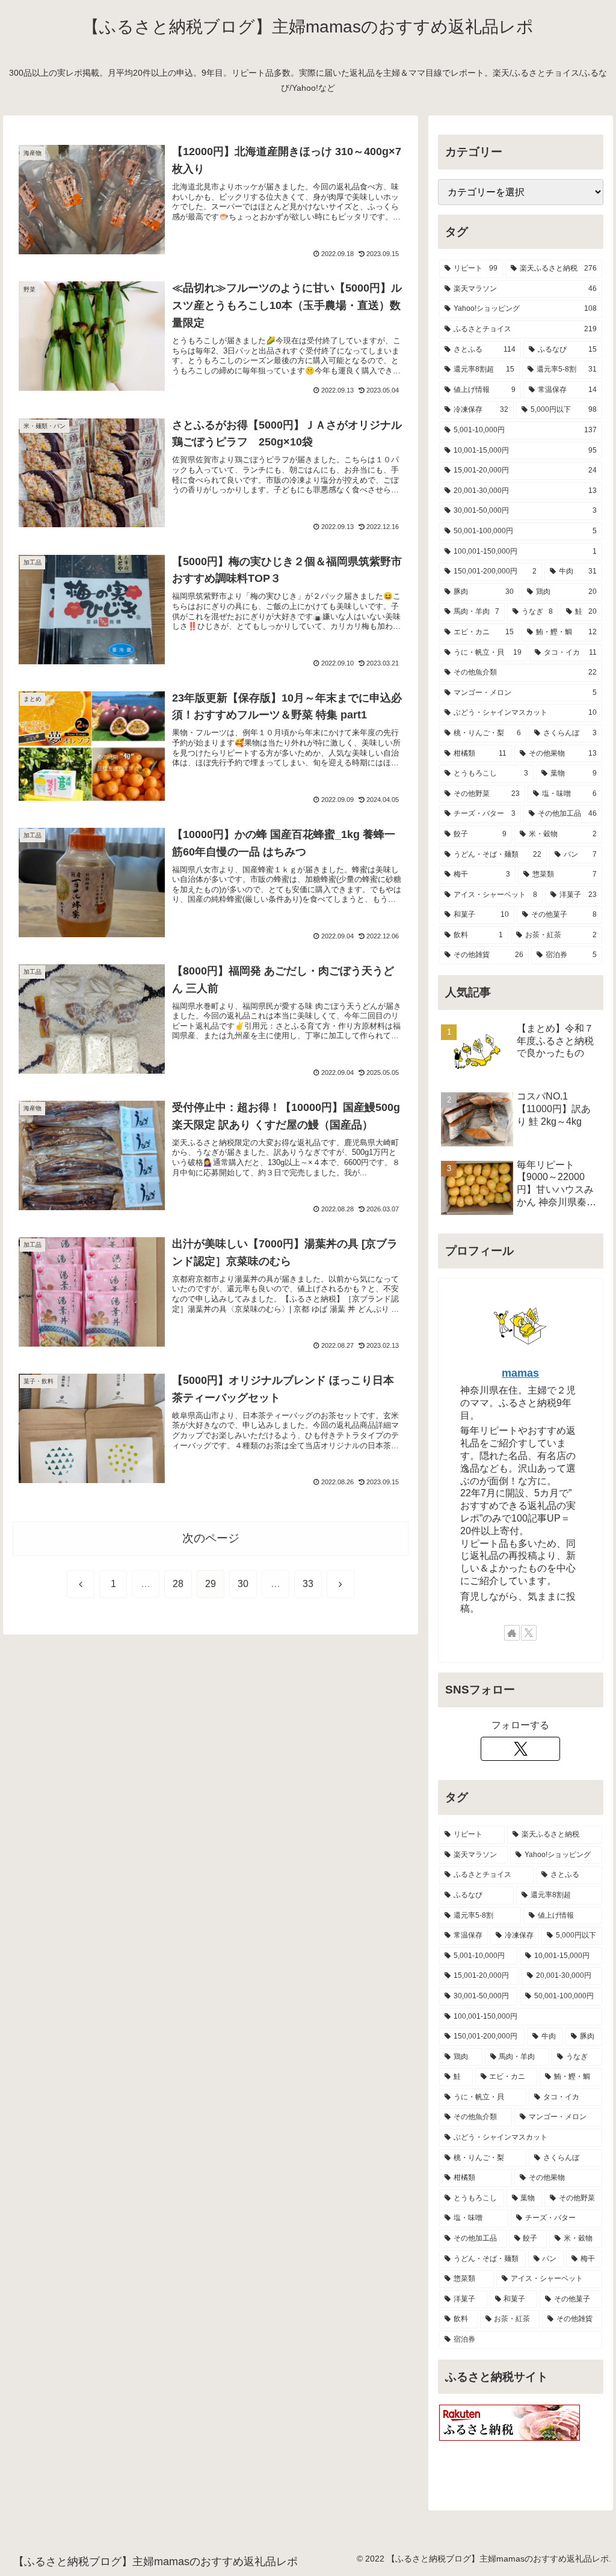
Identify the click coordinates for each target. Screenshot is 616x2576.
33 (308, 1584)
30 (243, 1584)
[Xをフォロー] (529, 1633)
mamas (520, 1373)
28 (178, 1584)
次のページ (211, 1538)
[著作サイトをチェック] (512, 1633)
